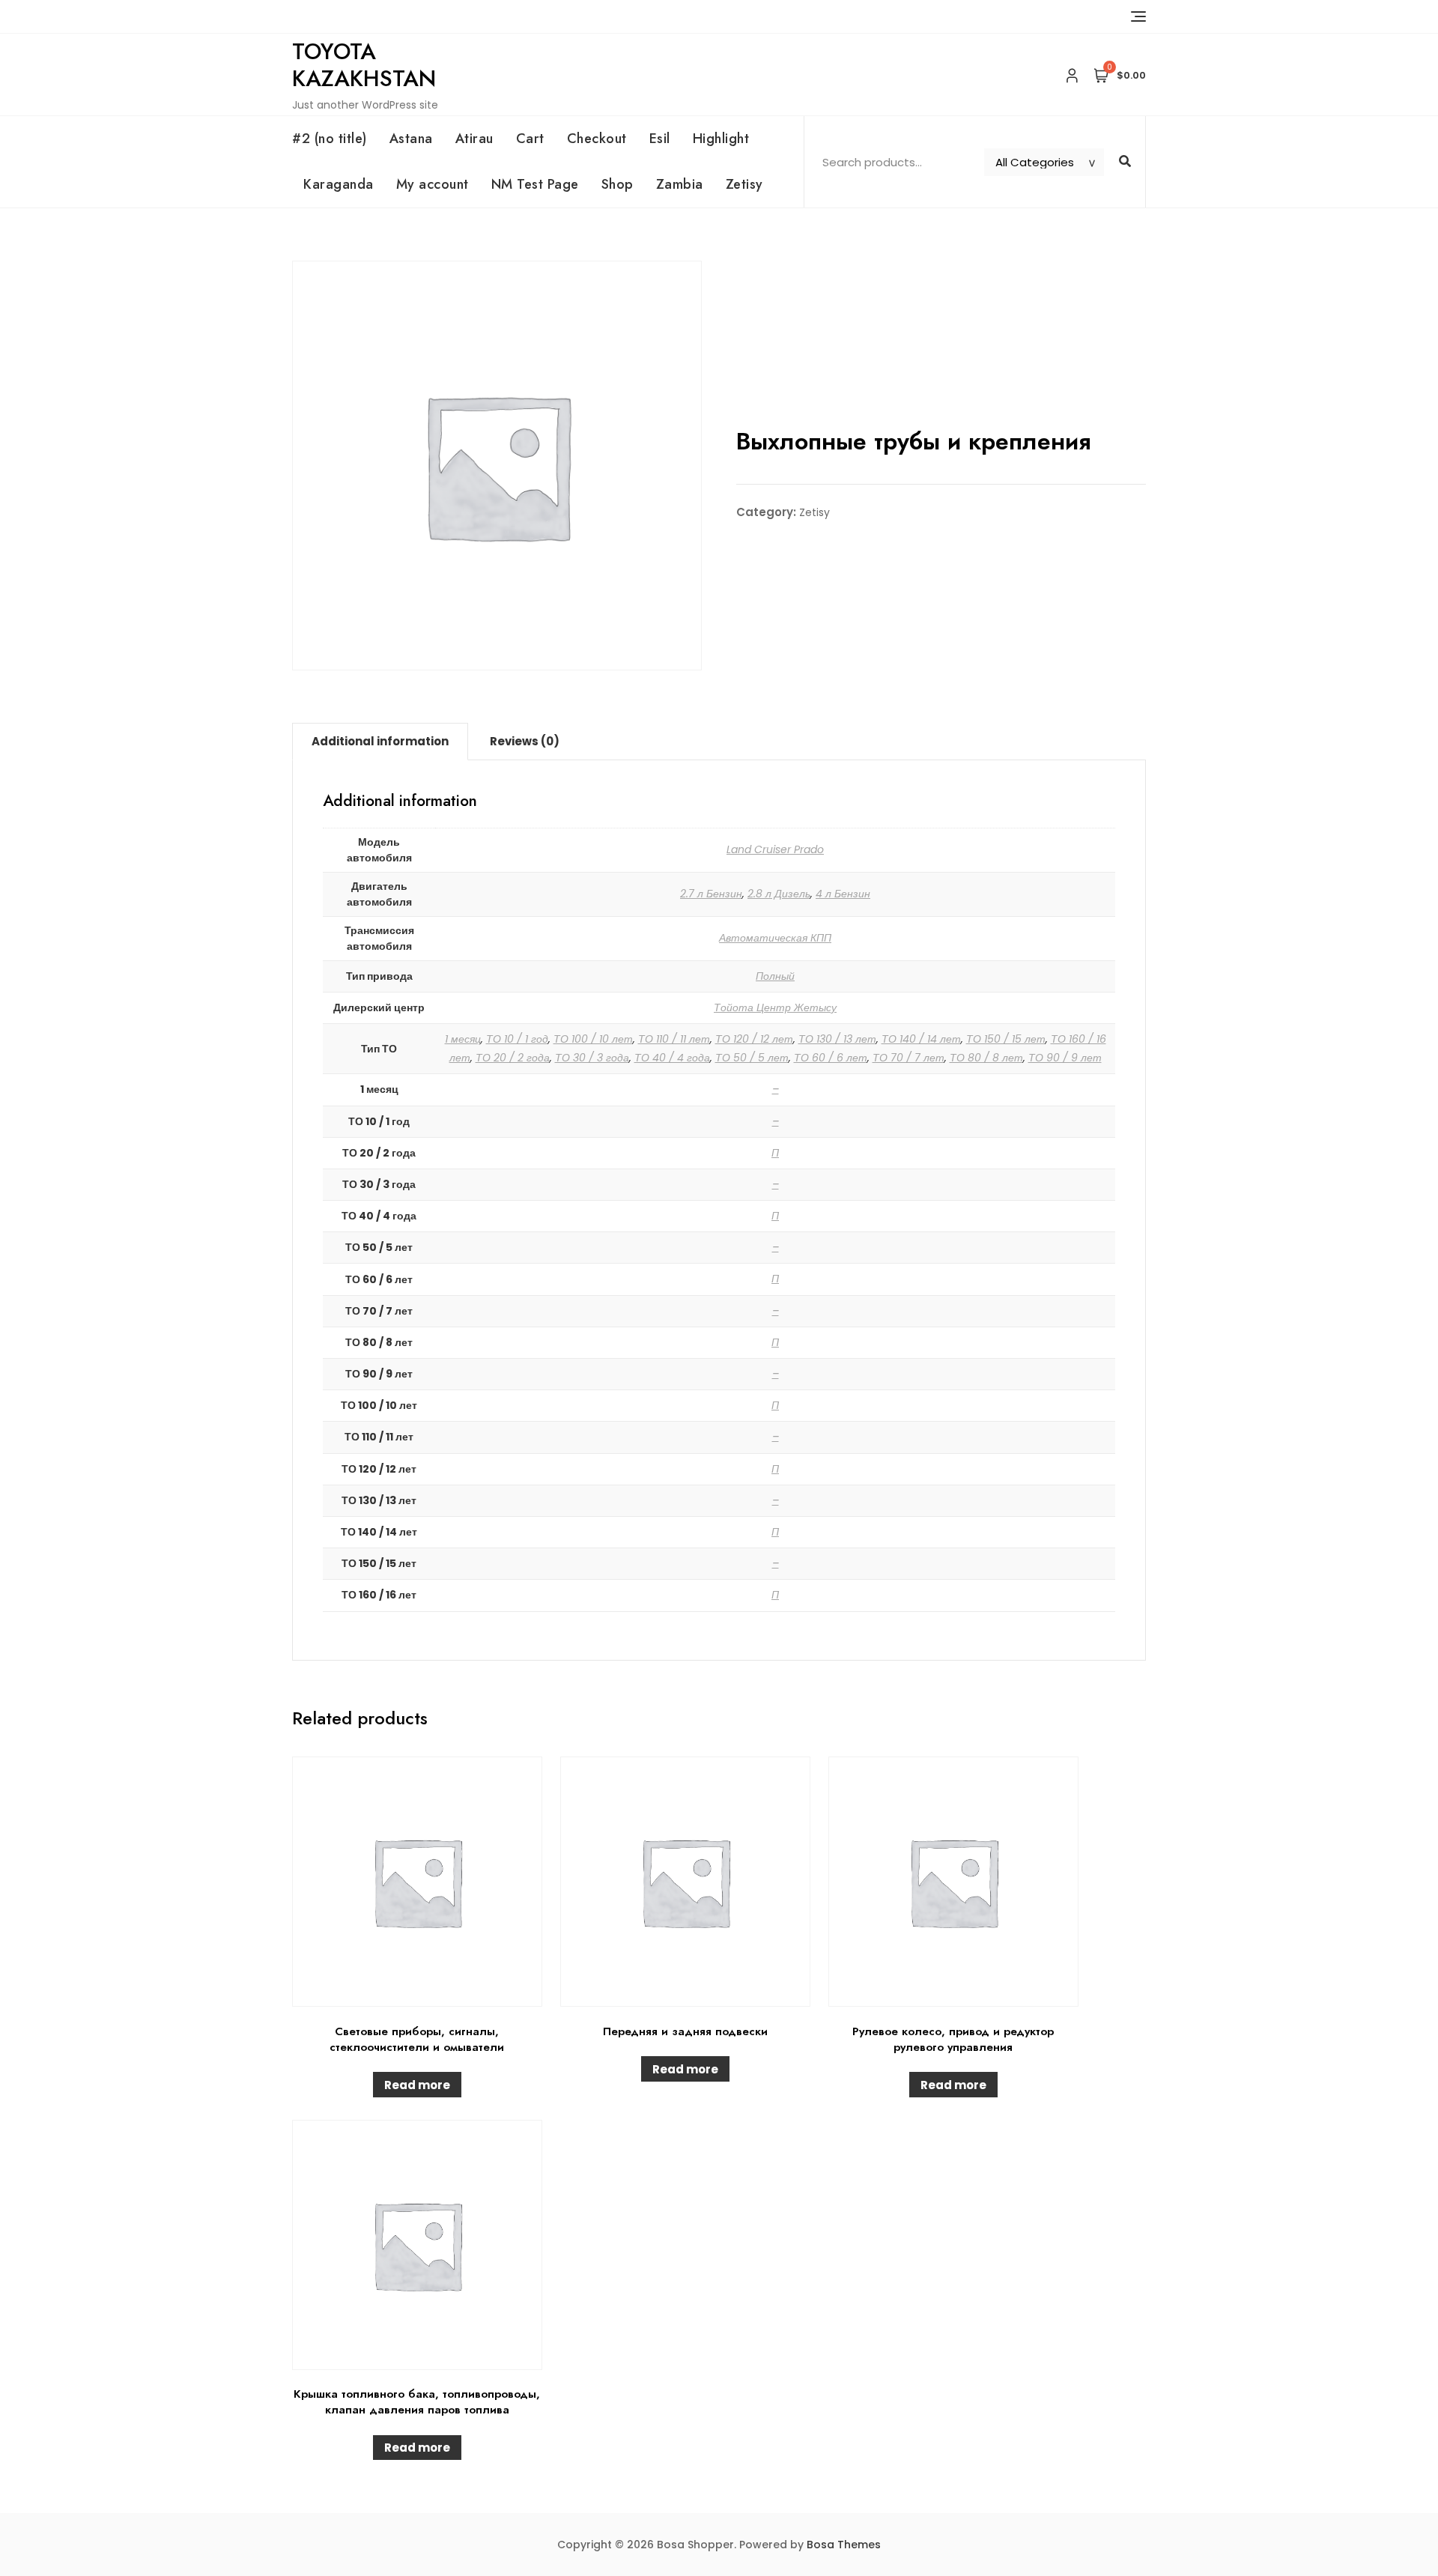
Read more (417, 2085)
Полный (775, 976)
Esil (660, 139)
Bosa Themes (844, 2545)
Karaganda (339, 184)
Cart (530, 139)
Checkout (597, 139)
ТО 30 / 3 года (592, 1058)
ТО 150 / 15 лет (1006, 1039)
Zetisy (744, 184)
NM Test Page (535, 184)
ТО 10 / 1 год (517, 1039)
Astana (411, 139)
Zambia (680, 184)
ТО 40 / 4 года (672, 1058)
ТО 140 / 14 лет (921, 1039)
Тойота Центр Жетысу (775, 1007)
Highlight (721, 139)
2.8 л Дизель (779, 894)
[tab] (380, 742)
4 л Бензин (843, 894)
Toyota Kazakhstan (364, 65)
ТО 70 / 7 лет (908, 1058)
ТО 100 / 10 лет (593, 1039)
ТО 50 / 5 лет (752, 1058)
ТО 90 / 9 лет (1065, 1058)
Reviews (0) (525, 741)
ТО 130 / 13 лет (837, 1039)
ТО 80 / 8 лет (986, 1058)
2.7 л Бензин (711, 894)
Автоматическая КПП (775, 938)
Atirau (474, 139)
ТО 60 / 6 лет (831, 1058)
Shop (618, 184)
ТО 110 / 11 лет (674, 1039)
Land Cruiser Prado (775, 849)
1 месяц (463, 1039)
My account (433, 184)
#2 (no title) (330, 139)
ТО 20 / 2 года (513, 1058)
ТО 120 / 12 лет (754, 1039)
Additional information (380, 741)
